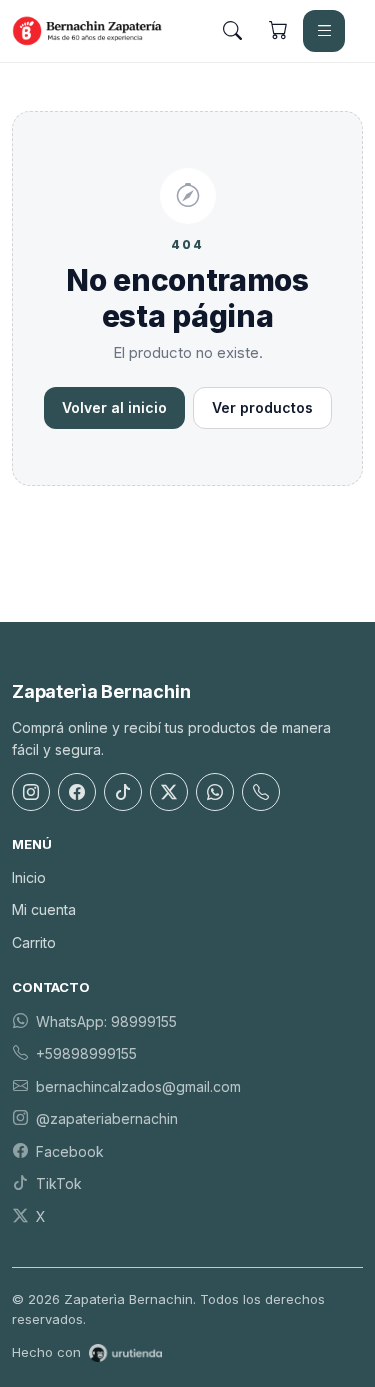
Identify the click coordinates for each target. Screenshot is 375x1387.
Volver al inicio (114, 407)
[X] (169, 792)
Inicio (29, 877)
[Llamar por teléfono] (261, 792)
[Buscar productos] (232, 31)
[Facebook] (77, 792)
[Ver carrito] (278, 31)
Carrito (34, 942)
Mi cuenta (44, 909)
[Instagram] (31, 792)
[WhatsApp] (215, 792)
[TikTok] (123, 792)
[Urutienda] (125, 1353)
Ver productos (262, 407)
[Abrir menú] (324, 31)
